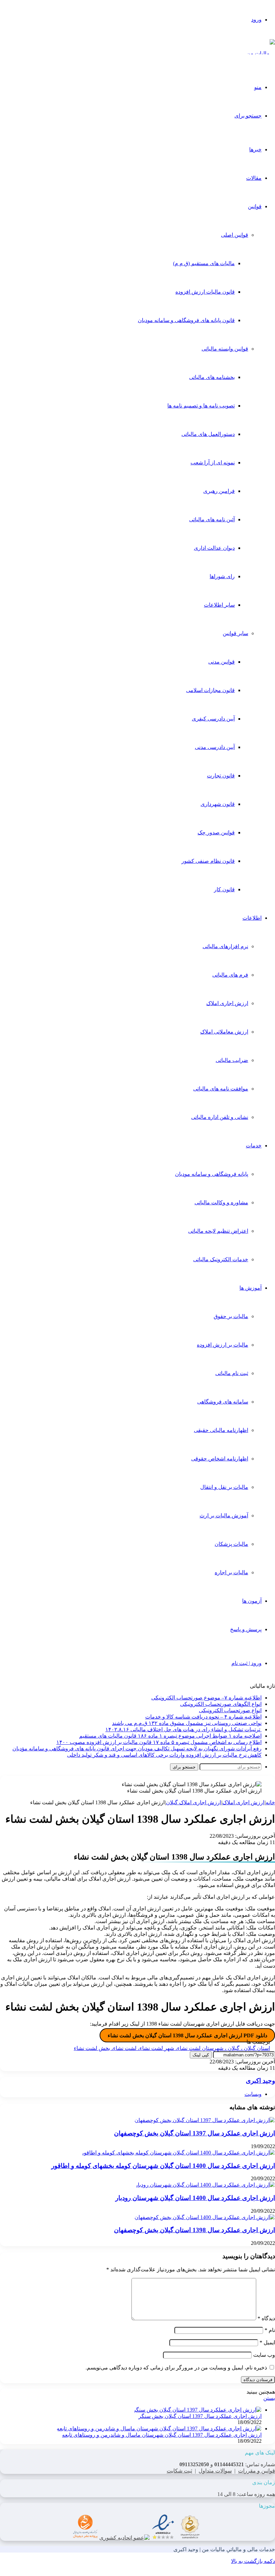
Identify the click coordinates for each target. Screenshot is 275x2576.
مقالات (254, 178)
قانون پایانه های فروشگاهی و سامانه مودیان (186, 320)
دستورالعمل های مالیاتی (208, 434)
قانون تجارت (221, 776)
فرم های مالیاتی (230, 975)
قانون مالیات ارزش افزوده (205, 292)
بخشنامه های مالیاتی (212, 377)
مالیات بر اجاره (231, 1572)
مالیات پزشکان (231, 1544)
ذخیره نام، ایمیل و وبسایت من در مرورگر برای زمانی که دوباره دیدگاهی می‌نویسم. (176, 2368)
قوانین (255, 206)
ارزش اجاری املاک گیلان (194, 1802)
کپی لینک (201, 2055)
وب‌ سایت (264, 2355)
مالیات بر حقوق (231, 1316)
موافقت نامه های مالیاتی (221, 1089)
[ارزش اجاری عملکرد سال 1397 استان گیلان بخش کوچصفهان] (205, 2120)
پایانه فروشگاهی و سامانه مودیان (212, 1174)
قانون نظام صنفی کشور (208, 861)
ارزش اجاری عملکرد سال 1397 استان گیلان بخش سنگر (200, 2416)
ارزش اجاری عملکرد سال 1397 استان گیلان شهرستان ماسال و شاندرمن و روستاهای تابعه (162, 2435)
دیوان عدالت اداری (214, 548)
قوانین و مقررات (257, 2471)
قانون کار (224, 889)
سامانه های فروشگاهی (223, 1402)
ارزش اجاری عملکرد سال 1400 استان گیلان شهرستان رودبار (195, 2198)
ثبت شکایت (179, 2471)
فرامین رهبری (219, 491)
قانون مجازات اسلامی (210, 690)
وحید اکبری (260, 2081)
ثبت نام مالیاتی (232, 1373)
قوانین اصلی (235, 235)
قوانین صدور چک (216, 832)
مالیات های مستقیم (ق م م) (204, 263)
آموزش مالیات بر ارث (224, 1516)
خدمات (254, 1146)
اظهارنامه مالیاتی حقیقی (221, 1430)
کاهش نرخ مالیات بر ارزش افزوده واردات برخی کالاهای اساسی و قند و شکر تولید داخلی (164, 1755)
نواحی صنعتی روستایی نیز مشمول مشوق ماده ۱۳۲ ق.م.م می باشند (187, 1723)
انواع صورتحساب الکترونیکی (230, 1710)
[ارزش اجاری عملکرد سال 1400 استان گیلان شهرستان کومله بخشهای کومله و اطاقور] (178, 2153)
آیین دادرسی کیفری (213, 719)
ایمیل (267, 2342)
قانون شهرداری (218, 804)
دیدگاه (266, 2318)
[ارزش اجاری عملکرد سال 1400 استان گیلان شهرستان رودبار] (205, 2185)
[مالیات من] (261, 53)
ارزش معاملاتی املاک (224, 1032)
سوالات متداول (215, 2471)
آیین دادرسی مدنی (215, 747)
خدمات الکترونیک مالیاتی (221, 1259)
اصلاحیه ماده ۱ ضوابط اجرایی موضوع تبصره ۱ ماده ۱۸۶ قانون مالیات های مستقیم (170, 1736)
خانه (270, 1802)
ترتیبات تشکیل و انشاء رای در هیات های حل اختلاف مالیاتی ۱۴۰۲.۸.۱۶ (183, 1729)
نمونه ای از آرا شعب (213, 463)
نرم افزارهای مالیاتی (225, 946)
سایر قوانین (235, 633)
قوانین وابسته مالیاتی (225, 349)
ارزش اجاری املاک (227, 1003)
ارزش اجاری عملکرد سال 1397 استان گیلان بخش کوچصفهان (195, 2133)
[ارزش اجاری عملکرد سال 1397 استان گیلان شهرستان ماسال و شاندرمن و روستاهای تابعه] (159, 2429)
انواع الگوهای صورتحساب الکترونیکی (221, 1704)
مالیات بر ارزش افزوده (223, 1345)
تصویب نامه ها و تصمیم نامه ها (201, 406)
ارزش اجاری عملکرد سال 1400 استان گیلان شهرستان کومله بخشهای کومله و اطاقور (163, 2166)
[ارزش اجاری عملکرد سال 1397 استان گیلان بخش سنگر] (197, 2410)
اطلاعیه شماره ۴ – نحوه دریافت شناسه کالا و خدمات (203, 1717)
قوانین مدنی (222, 662)
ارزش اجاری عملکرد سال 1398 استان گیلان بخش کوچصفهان (195, 2230)
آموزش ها (251, 1288)
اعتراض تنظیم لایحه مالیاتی (218, 1231)
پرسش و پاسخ (246, 1629)
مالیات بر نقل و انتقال (224, 1487)
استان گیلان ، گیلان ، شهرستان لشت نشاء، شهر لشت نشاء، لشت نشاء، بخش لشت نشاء (172, 2048)
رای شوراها (222, 576)
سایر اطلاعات (219, 605)
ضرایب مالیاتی (232, 1060)
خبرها (255, 149)
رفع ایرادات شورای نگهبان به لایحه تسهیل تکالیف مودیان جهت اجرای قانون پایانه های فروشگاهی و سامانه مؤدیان (137, 1749)
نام (270, 2330)
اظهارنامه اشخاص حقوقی (220, 1459)
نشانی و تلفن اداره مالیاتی (220, 1117)
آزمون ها (252, 1601)
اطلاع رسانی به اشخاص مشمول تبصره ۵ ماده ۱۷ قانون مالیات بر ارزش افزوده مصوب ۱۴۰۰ (159, 1742)
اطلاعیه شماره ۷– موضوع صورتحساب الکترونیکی (206, 1698)
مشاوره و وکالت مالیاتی (221, 1202)
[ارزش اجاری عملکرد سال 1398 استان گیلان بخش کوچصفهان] (205, 2217)
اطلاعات (252, 918)
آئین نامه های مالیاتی (212, 519)
